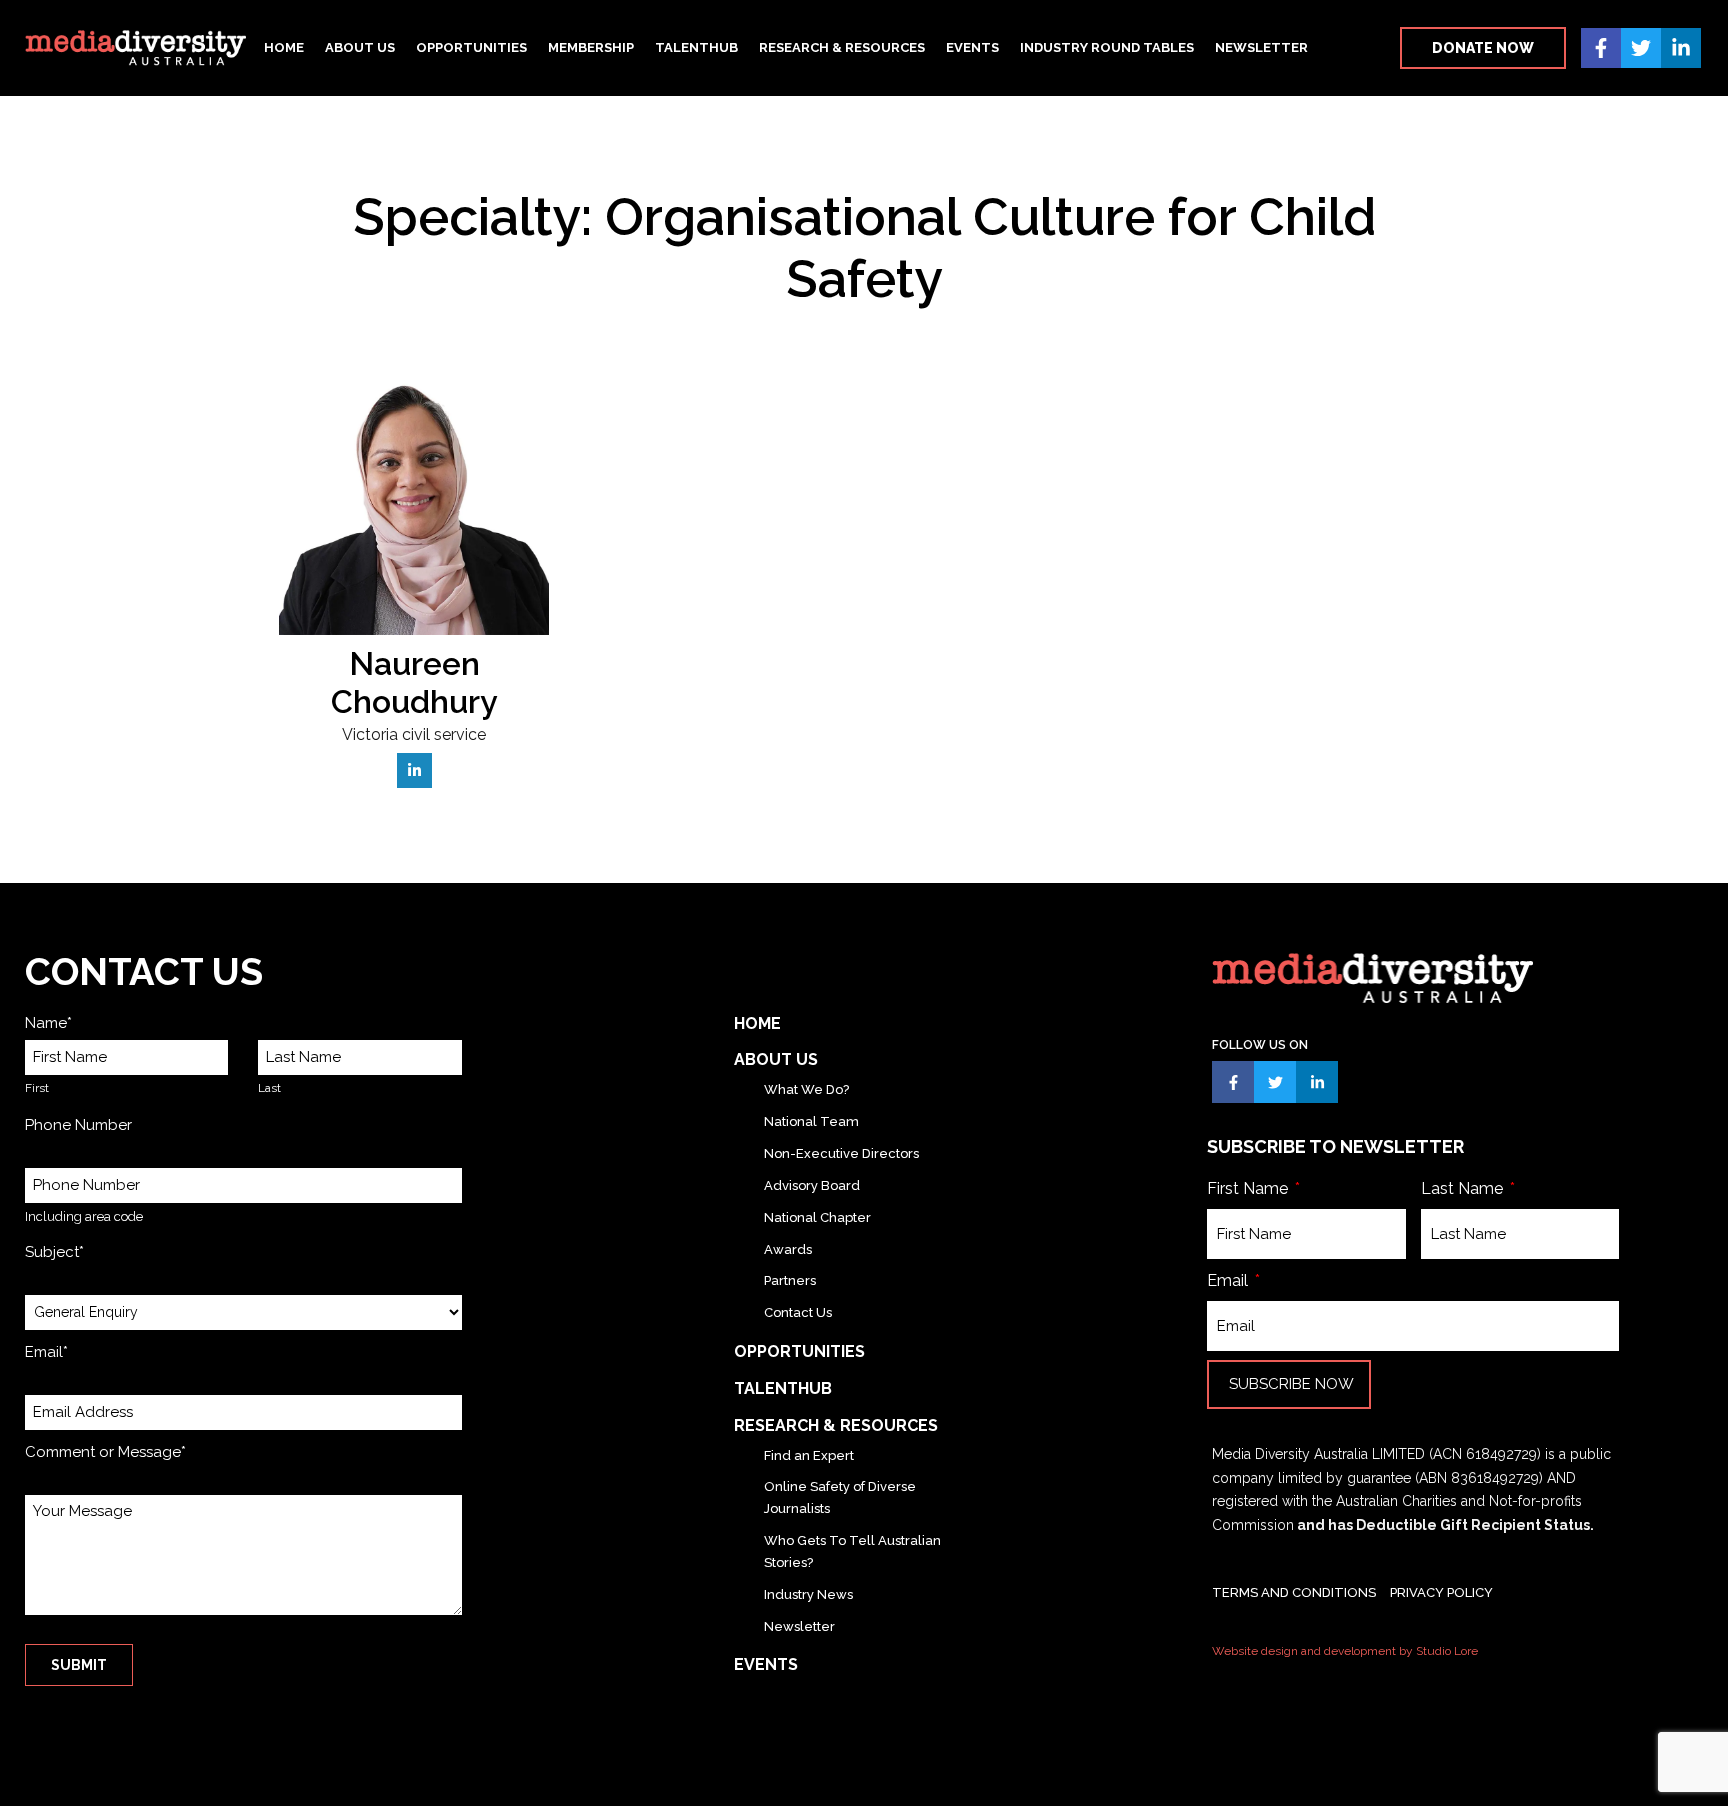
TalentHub (696, 47)
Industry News (808, 1594)
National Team (811, 1121)
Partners (790, 1280)
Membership (591, 47)
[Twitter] (1641, 48)
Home (284, 47)
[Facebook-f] (1601, 48)
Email (1229, 1280)
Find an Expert (809, 1455)
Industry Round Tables (1107, 47)
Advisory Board (812, 1185)
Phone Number (78, 1125)
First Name (1249, 1188)
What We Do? (806, 1089)
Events (972, 47)
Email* (46, 1352)
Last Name (1464, 1188)
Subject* (54, 1252)
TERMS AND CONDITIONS (1294, 1592)
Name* (48, 1023)
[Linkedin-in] (1681, 48)
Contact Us (798, 1312)
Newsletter (1261, 47)
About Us (360, 47)
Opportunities (471, 47)
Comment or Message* (105, 1452)
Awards (788, 1249)
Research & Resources (842, 47)
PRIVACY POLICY (1441, 1592)
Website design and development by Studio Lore (1345, 1651)
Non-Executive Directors (841, 1153)
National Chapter (817, 1217)
